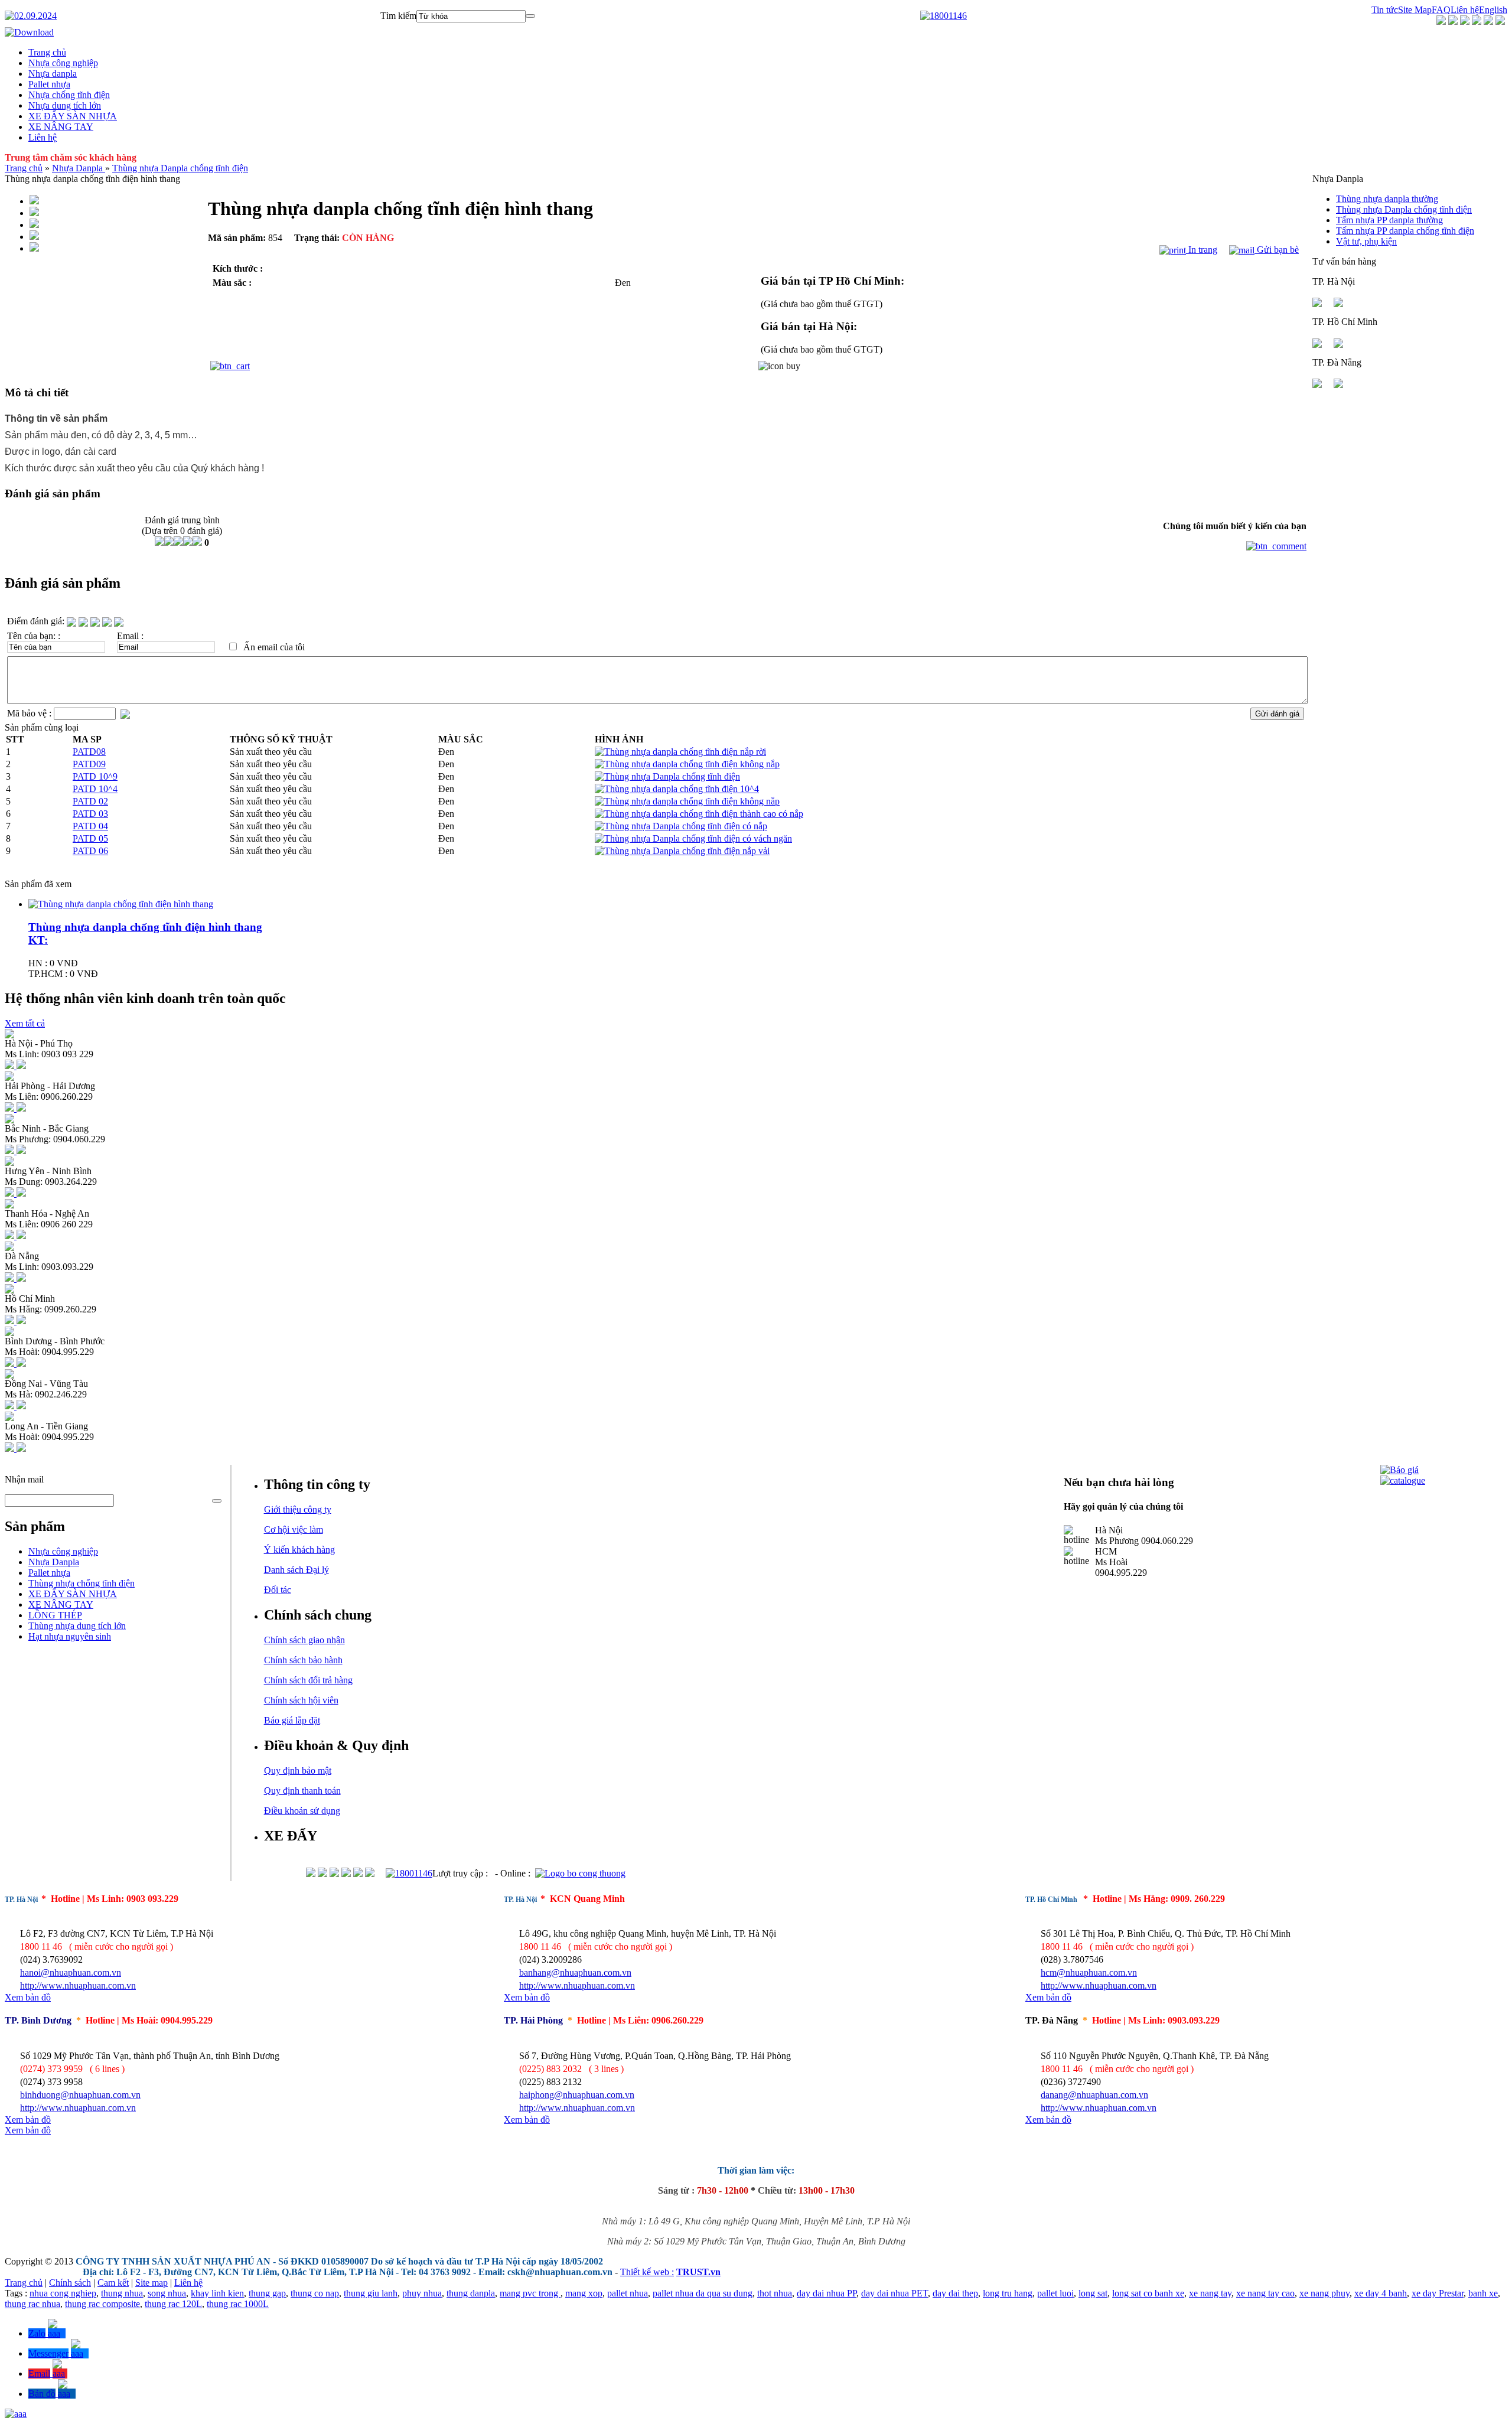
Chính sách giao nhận (304, 1640)
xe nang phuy (1324, 2293)
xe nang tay (1210, 2293)
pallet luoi (1055, 2293)
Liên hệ (1465, 10)
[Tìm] (530, 16)
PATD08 (89, 752)
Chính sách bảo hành (303, 1660)
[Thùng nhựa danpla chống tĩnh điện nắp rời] (680, 752)
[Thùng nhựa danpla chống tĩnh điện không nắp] (687, 764)
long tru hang (1008, 2293)
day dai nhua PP (827, 2293)
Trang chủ (24, 168)
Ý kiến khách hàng (299, 1550)
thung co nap (315, 2293)
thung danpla (471, 2293)
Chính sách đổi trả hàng (308, 1680)
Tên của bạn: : (34, 636)
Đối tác (278, 1590)
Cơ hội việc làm (294, 1529)
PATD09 (89, 764)
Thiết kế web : (647, 2272)
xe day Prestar (1438, 2293)
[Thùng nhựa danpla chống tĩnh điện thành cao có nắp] (699, 814)
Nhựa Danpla (79, 168)
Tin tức (1385, 10)
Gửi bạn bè (1277, 250)
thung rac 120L (173, 2304)
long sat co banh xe (1148, 2293)
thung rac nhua (32, 2304)
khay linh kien (217, 2293)
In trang (1202, 250)
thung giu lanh (371, 2293)
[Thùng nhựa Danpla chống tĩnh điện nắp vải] (682, 851)
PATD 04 (90, 826)
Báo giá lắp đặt (292, 1720)
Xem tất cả (25, 1023)
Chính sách (70, 2283)
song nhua (167, 2293)
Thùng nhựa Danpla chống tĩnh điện (180, 168)
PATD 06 (90, 851)
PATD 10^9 (95, 776)
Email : (130, 636)
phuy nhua (422, 2293)
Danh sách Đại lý (296, 1570)
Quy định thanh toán (302, 1791)
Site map (151, 2283)
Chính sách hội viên (301, 1700)
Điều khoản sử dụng (302, 1811)
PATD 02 (90, 801)
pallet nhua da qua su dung (703, 2293)
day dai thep (955, 2293)
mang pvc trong (530, 2293)
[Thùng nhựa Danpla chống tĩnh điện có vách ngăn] (693, 838)
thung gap (267, 2293)
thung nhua (122, 2293)
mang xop (584, 2293)
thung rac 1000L (238, 2304)
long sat (1093, 2293)
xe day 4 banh (1381, 2293)
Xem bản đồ (28, 1997)
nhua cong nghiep (63, 2293)
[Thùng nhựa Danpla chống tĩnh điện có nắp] (681, 826)
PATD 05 (90, 838)
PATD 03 (90, 814)
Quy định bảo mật (298, 1770)
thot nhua (775, 2293)
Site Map (1415, 10)
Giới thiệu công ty (298, 1509)
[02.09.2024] (31, 16)
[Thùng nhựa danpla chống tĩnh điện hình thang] (121, 904)
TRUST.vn (698, 2272)
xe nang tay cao (1265, 2293)
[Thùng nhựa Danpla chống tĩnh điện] (667, 776)
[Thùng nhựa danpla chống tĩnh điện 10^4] (677, 789)
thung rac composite (102, 2304)
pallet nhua (628, 2293)
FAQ (1441, 10)
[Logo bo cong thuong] (580, 1873)
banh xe (1483, 2293)
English (1493, 10)
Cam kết (113, 2283)
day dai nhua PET (895, 2293)
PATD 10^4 (95, 789)
